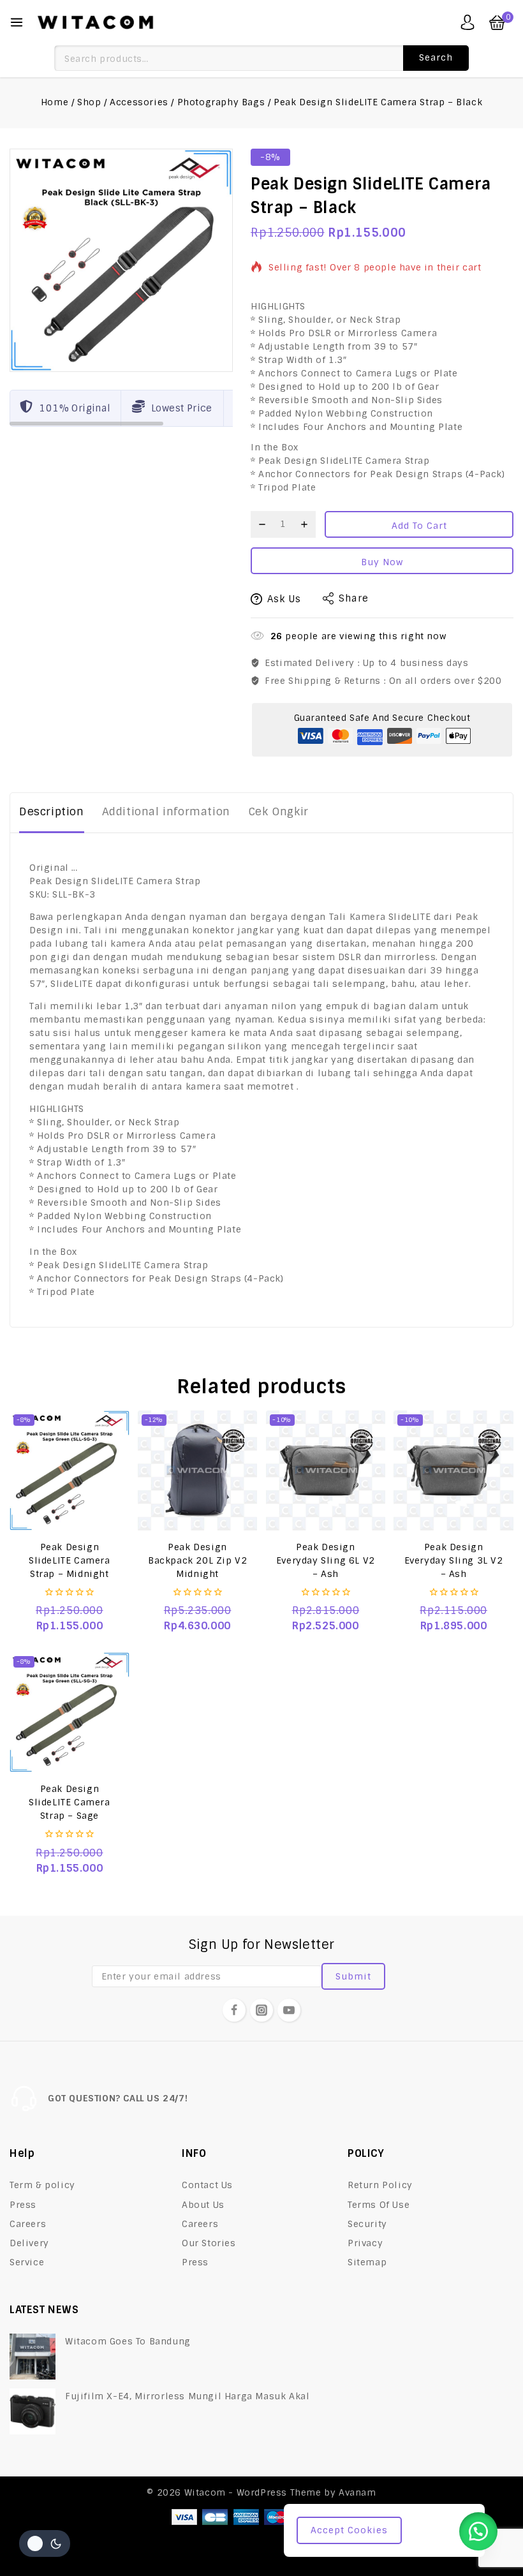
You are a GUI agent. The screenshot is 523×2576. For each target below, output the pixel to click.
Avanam (357, 2492)
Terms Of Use (379, 2205)
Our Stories (209, 2243)
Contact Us (207, 2185)
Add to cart (419, 526)
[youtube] (289, 2010)
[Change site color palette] (45, 2543)
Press (23, 2205)
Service (27, 2262)
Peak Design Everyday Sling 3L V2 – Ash (454, 1560)
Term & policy (42, 2185)
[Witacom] (95, 22)
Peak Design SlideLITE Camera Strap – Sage (70, 1802)
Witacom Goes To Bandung (128, 2341)
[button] (478, 2531)
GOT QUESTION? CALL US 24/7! (118, 2098)
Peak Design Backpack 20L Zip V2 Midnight (197, 1560)
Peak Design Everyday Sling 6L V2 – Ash (326, 1560)
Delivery (29, 2243)
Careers (28, 2224)
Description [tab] (52, 811)
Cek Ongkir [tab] (278, 811)
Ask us (284, 599)
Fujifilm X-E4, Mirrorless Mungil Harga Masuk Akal (187, 2396)
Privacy (365, 2243)
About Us (203, 2205)
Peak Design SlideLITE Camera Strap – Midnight (70, 1560)
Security (367, 2224)
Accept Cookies (349, 2530)
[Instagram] (261, 2010)
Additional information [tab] (166, 811)
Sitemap (367, 2262)
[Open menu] (17, 22)
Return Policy (380, 2185)
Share (354, 598)
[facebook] (234, 2010)
